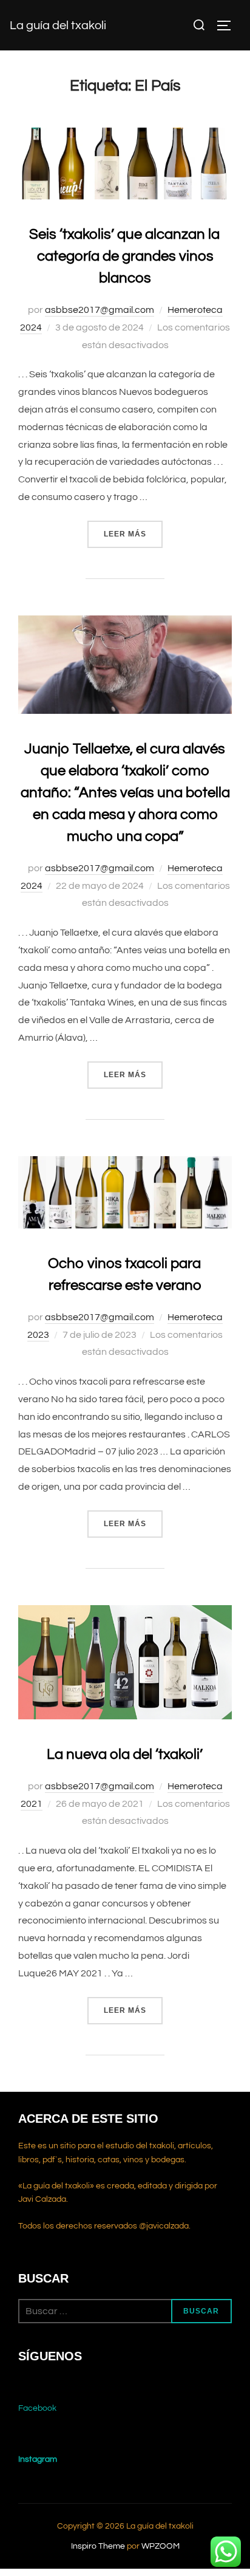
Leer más (133, 534)
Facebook (37, 2408)
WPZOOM (160, 2546)
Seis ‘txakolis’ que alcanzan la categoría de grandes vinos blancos (124, 256)
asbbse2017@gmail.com (100, 310)
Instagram (38, 2459)
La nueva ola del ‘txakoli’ (125, 1754)
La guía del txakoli (58, 26)
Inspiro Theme (98, 2546)
